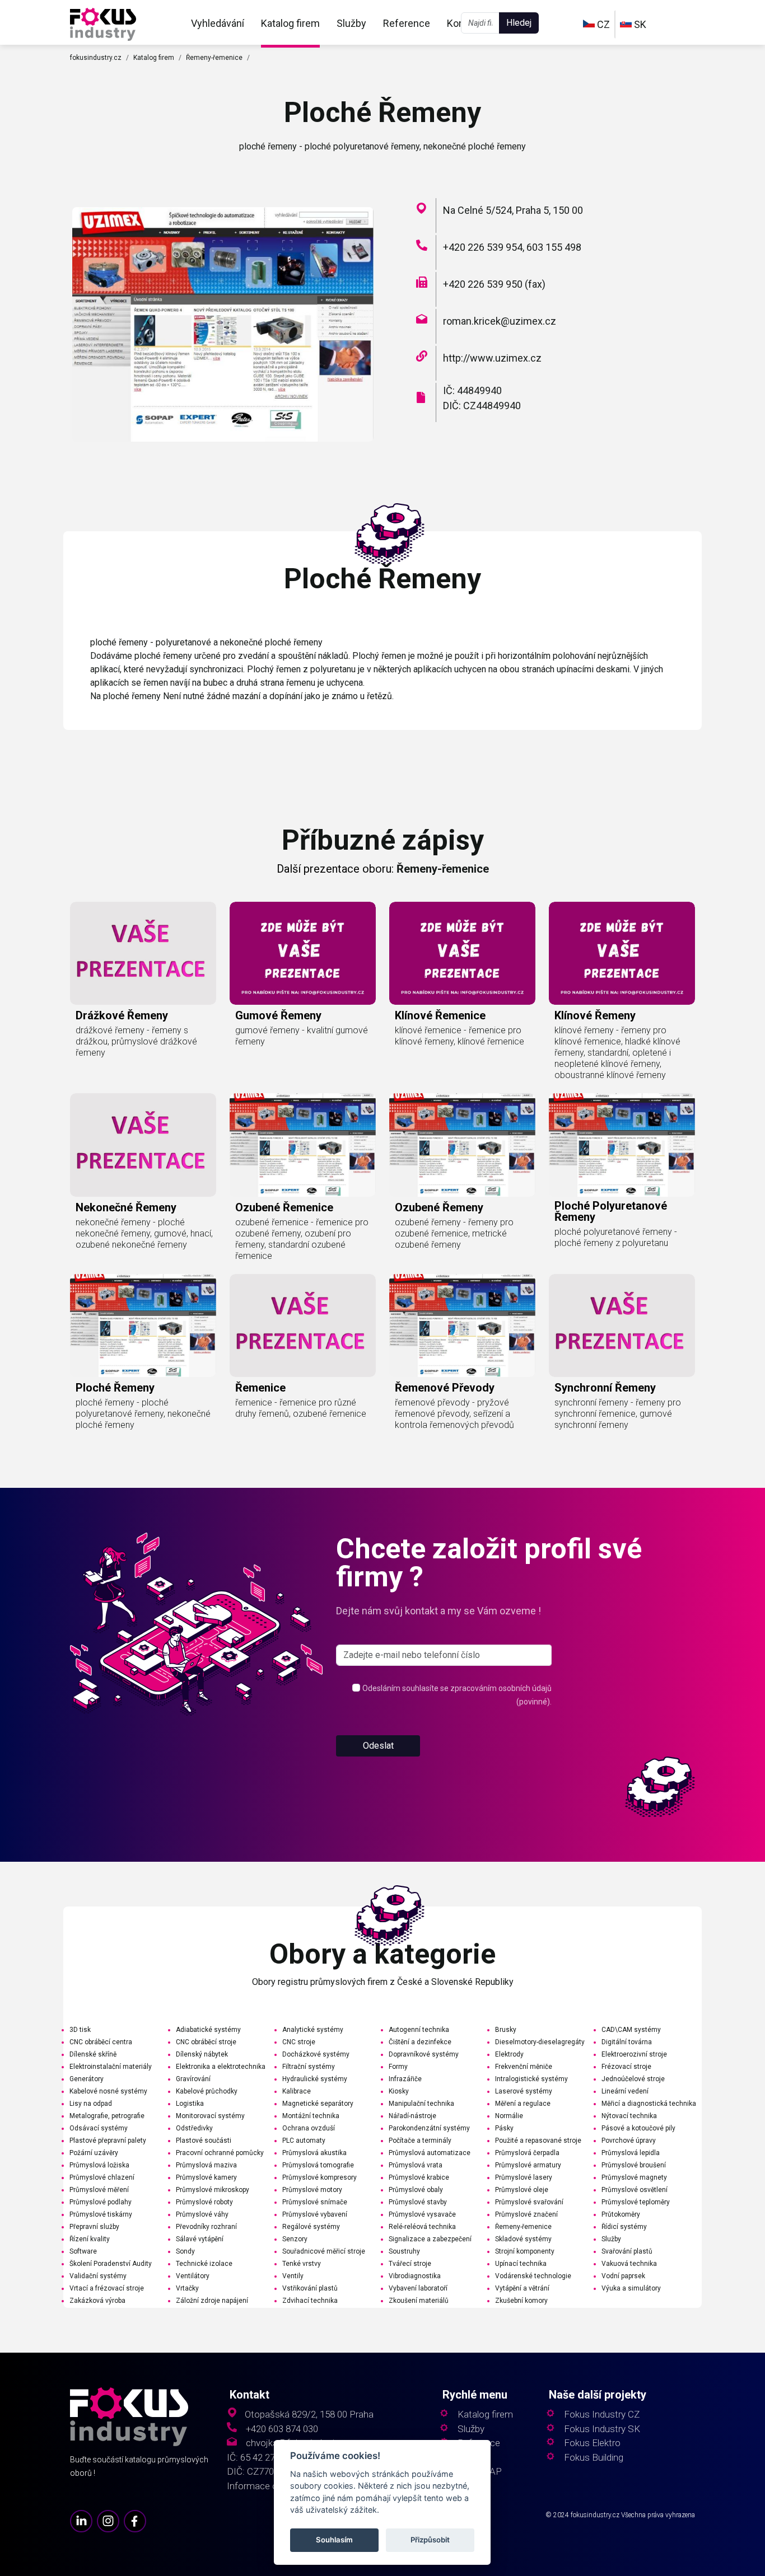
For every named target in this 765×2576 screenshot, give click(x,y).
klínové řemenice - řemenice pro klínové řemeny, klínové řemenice (460, 1036)
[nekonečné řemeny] (143, 1145)
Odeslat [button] (378, 1746)
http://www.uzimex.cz (492, 358)
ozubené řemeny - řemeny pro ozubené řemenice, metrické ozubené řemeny (454, 1233)
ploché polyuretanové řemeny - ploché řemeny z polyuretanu (616, 1237)
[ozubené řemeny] (462, 1145)
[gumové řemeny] (303, 953)
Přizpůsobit (431, 2540)
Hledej (519, 23)
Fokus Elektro (592, 2443)
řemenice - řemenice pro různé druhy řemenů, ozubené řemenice (301, 1408)
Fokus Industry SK (602, 2429)
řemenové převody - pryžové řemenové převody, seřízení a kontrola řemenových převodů (454, 1414)
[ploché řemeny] (103, 23)
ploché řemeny (115, 1388)
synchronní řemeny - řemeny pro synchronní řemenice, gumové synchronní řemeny (618, 1414)
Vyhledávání (218, 23)
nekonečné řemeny (126, 1207)
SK (639, 24)
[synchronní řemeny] (622, 1326)
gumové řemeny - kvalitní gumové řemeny (302, 1036)
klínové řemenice (440, 1015)
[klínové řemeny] (622, 953)
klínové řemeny (595, 1015)
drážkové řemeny (122, 1015)
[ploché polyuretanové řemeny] (622, 1145)
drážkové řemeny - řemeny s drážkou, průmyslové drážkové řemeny (136, 1041)
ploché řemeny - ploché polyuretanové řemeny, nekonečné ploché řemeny (143, 1414)
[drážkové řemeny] (143, 953)
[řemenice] (303, 1326)
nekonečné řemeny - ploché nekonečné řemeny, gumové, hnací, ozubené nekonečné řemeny (144, 1233)
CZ (602, 24)
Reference (407, 23)
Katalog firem (290, 23)
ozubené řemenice (284, 1207)
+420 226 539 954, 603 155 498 (512, 247)
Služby (351, 23)
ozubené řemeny (439, 1207)
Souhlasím (334, 2540)
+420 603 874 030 (282, 2429)
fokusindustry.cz (96, 58)
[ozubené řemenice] (303, 1145)
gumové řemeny (278, 1015)
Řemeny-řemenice (214, 58)
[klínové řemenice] (462, 953)
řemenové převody (445, 1388)
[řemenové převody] (462, 1326)
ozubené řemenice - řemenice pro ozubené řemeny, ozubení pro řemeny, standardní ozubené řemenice (302, 1239)
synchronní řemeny (605, 1388)
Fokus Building (594, 2458)
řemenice (260, 1388)
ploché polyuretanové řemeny (611, 1211)
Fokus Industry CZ (602, 2415)
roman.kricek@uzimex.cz (500, 321)
